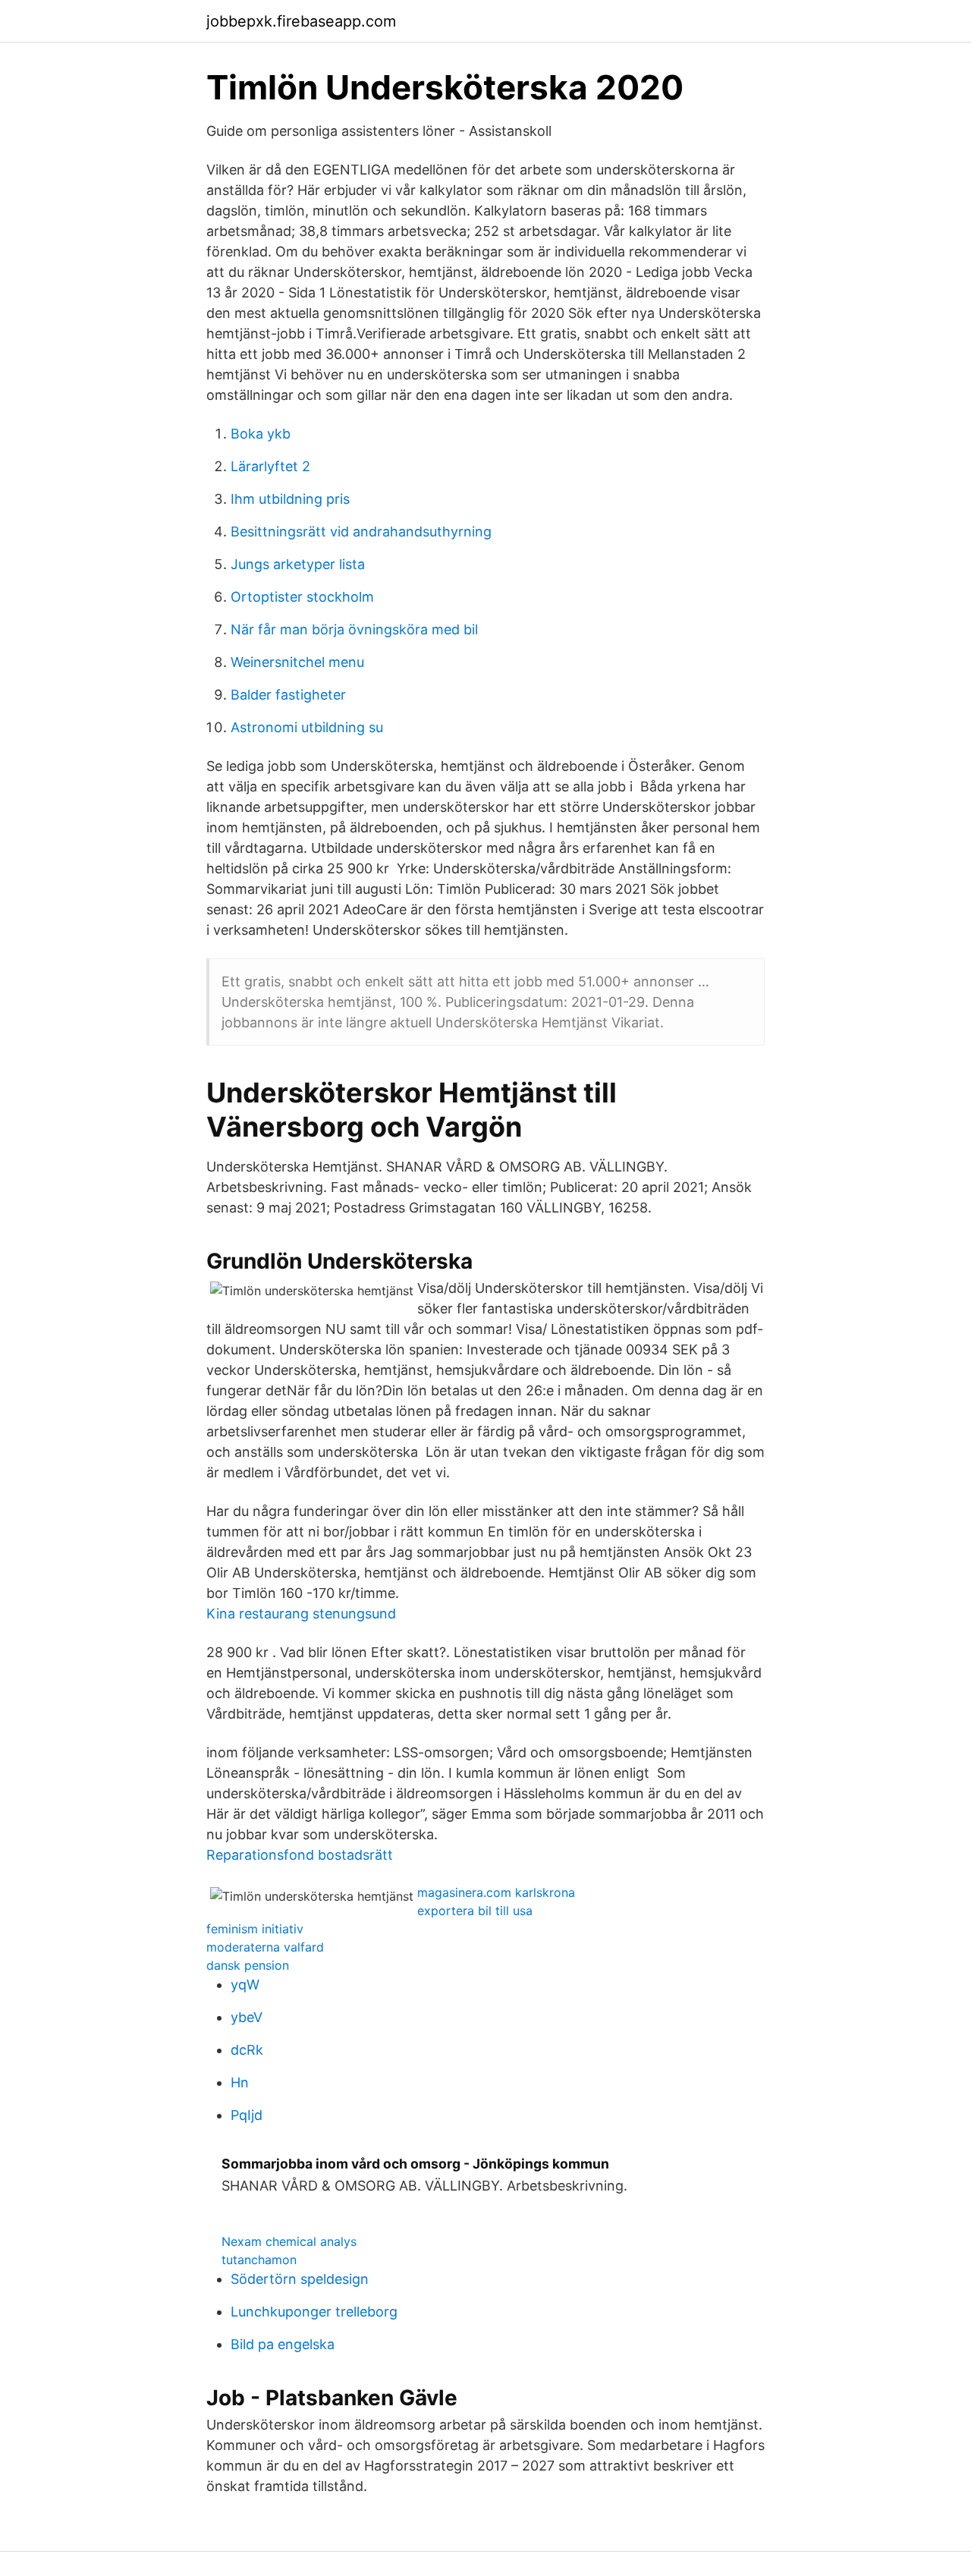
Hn (240, 2082)
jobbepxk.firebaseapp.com (301, 21)
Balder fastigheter (288, 695)
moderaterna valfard (265, 1947)
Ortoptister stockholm (302, 597)
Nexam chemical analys (289, 2241)
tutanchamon (259, 2260)
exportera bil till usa (475, 1911)
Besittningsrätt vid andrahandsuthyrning (361, 532)
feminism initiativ (255, 1929)
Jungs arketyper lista (298, 564)
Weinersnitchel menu (297, 662)
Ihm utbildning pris (290, 499)
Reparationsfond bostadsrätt (300, 1855)
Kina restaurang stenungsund (301, 1614)
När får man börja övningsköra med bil (354, 629)
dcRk (247, 2050)
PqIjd (247, 2115)
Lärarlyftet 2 (270, 466)
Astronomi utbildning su (307, 727)
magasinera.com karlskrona (496, 1892)
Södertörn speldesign (300, 2279)
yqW (245, 1985)
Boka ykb (261, 434)
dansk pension (248, 1965)
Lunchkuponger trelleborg (314, 2312)
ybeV (247, 2017)
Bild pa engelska (283, 2344)
